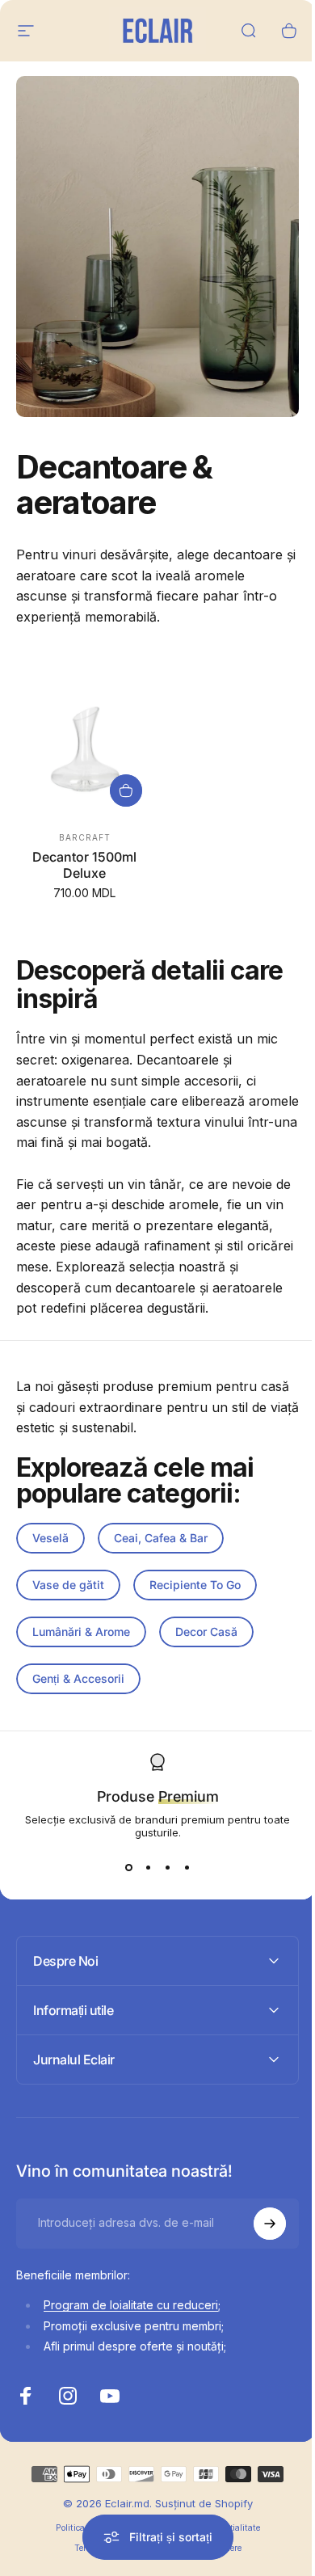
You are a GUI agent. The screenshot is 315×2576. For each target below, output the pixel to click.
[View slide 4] (187, 1868)
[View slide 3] (167, 1868)
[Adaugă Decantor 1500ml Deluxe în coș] (126, 791)
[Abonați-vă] (258, 2217)
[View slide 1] (128, 1868)
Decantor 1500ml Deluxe (84, 865)
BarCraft (85, 837)
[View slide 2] (148, 1868)
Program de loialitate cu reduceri (131, 2299)
